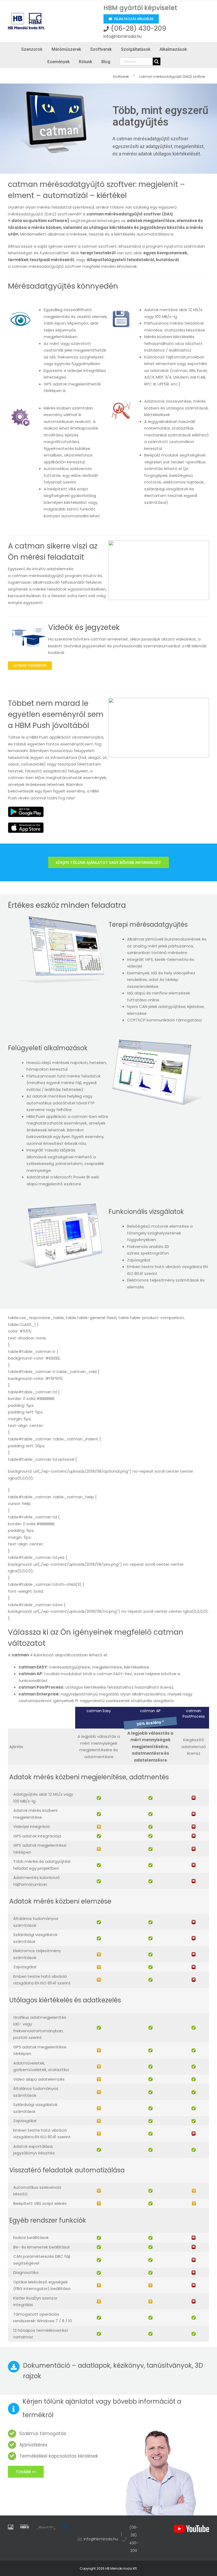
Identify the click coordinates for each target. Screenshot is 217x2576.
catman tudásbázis (30, 665)
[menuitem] (123, 76)
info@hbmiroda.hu (123, 36)
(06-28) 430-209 (139, 28)
